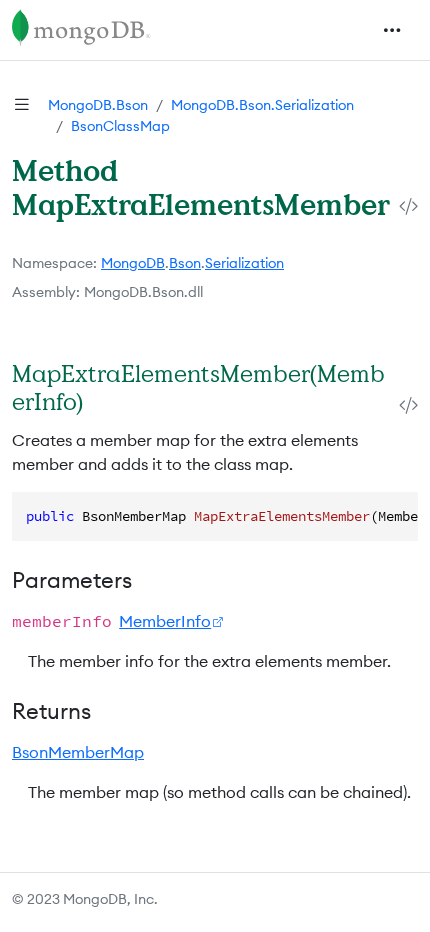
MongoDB (133, 263)
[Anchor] (104, 401)
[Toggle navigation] (392, 30)
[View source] (408, 206)
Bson (185, 263)
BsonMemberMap (78, 752)
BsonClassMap (120, 126)
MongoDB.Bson (98, 105)
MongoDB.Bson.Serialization (262, 105)
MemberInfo (165, 621)
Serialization (244, 263)
